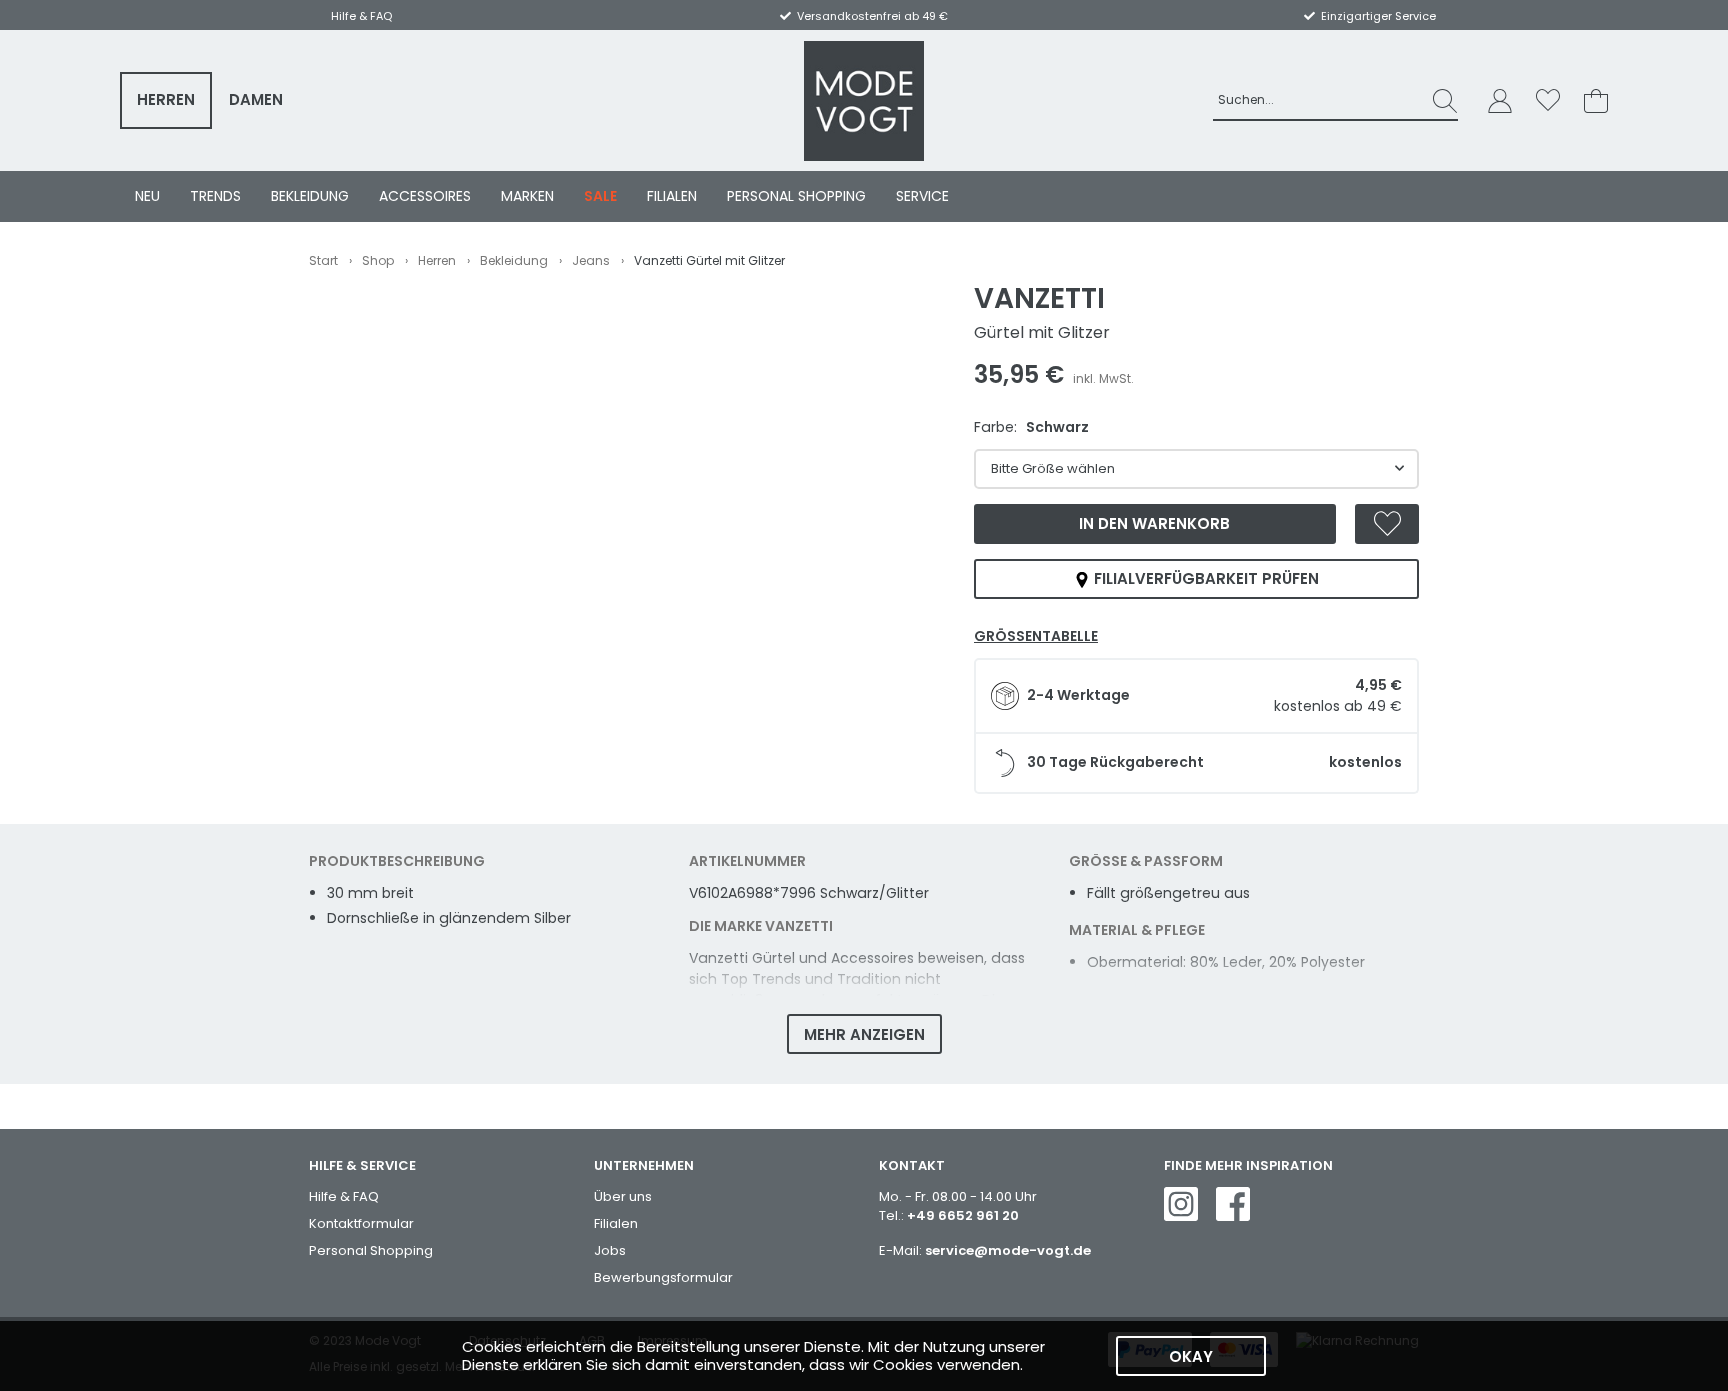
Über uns (623, 1196)
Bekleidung (310, 196)
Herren (166, 99)
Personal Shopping (796, 196)
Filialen (672, 196)
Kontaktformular (361, 1223)
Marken (527, 196)
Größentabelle (1036, 636)
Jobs (610, 1250)
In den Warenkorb (1154, 523)
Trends (215, 196)
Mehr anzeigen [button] (864, 1033)
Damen (256, 99)
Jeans (591, 260)
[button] (1500, 100)
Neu (147, 196)
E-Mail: (985, 1250)
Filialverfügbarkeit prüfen (1204, 578)
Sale (600, 196)
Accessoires (425, 196)
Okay (1191, 1356)
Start (323, 260)
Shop (378, 260)
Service (922, 196)
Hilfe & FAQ (344, 1196)
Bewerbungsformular (663, 1277)
